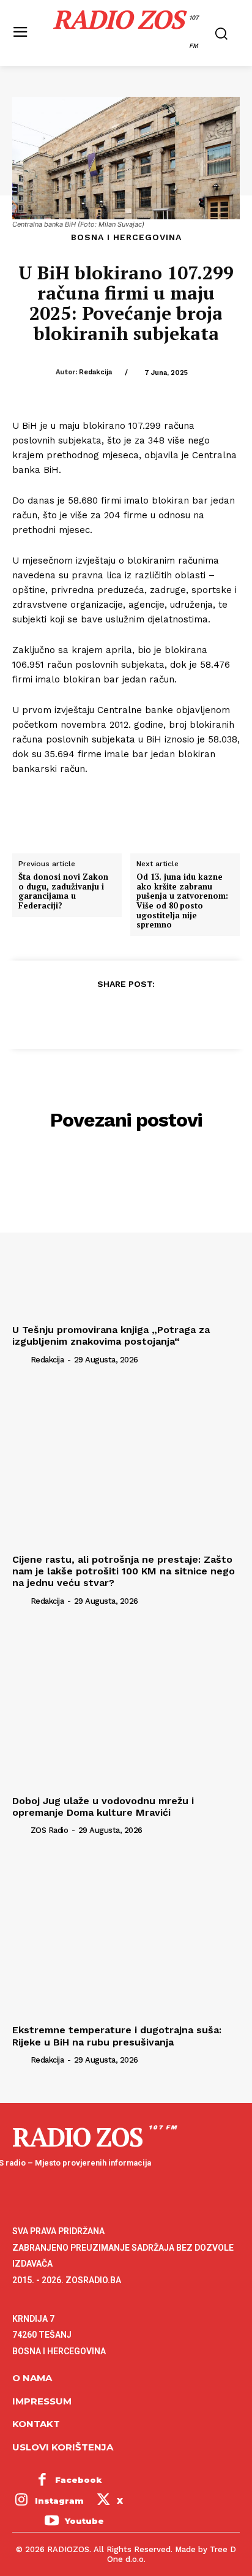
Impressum (42, 2401)
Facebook (79, 2480)
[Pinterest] (125, 1014)
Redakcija (95, 372)
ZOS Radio (50, 1830)
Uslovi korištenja (63, 2447)
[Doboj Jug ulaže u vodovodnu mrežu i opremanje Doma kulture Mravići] (126, 1705)
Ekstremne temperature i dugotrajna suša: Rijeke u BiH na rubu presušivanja (117, 2036)
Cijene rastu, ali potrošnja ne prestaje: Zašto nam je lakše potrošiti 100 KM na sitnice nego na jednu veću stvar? (124, 1571)
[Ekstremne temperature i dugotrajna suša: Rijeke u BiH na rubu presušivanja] (126, 1935)
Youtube (84, 2521)
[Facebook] (69, 1014)
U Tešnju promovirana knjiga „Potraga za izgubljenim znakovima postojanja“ (111, 1335)
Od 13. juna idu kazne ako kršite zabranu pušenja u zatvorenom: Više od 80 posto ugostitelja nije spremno (182, 901)
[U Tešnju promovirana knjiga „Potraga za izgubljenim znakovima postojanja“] (126, 1234)
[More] (182, 1014)
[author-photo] (20, 1359)
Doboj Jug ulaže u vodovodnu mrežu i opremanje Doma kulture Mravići (103, 1807)
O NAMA (32, 2378)
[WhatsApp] (154, 1014)
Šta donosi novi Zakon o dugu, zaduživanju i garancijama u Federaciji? (63, 891)
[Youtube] (51, 2522)
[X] (97, 1014)
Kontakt (36, 2424)
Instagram (59, 2501)
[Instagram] (21, 2501)
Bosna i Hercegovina (126, 237)
